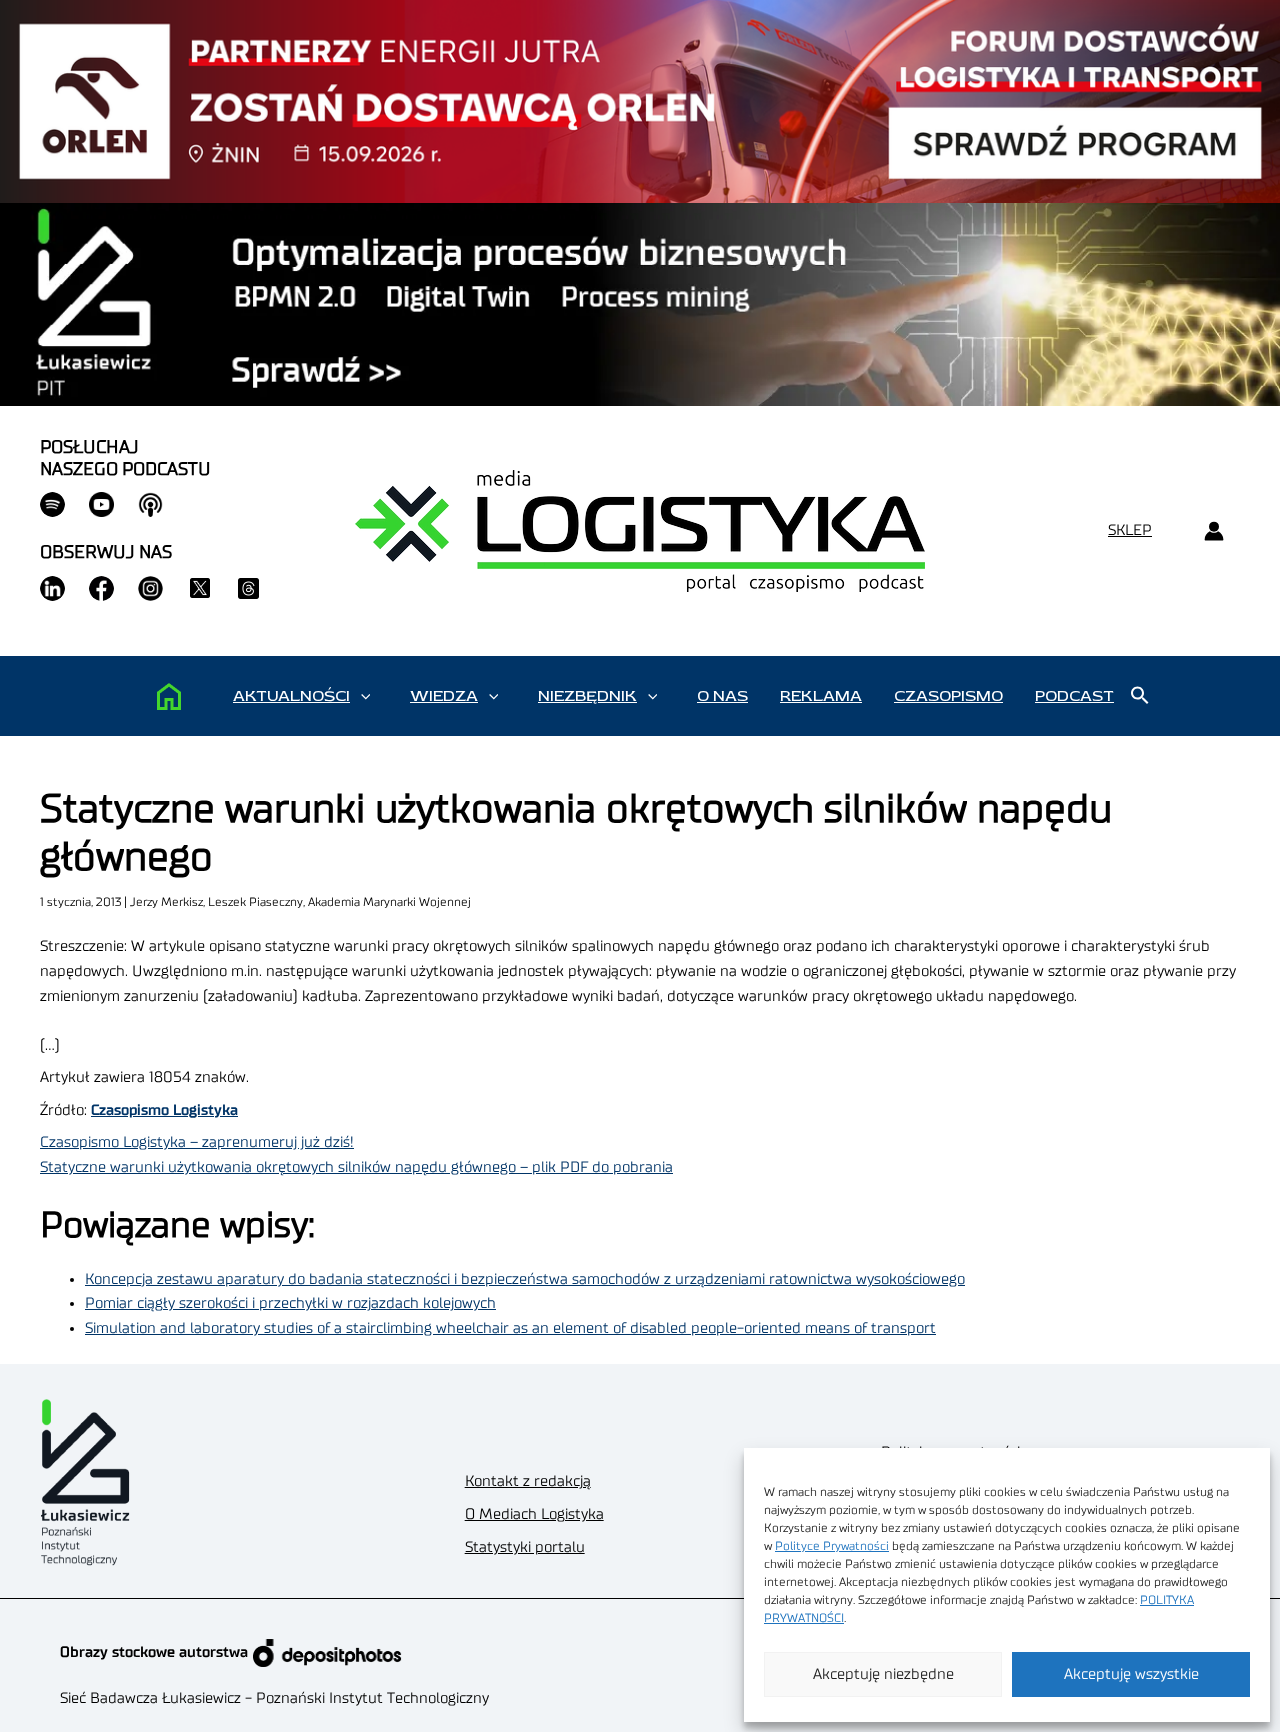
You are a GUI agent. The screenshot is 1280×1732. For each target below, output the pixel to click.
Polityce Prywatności (832, 1546)
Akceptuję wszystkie (1131, 1674)
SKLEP (1130, 530)
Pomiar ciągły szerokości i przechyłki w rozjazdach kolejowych (290, 1303)
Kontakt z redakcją (528, 1481)
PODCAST (1074, 696)
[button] (365, 696)
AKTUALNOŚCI (291, 696)
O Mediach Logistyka (534, 1514)
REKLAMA (821, 696)
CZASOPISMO (948, 696)
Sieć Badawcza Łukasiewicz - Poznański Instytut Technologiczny (274, 1698)
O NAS (722, 696)
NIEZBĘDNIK (587, 696)
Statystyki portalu (525, 1547)
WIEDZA (444, 696)
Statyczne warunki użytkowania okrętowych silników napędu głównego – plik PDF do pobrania (356, 1167)
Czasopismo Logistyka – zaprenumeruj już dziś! (197, 1142)
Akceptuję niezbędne (883, 1674)
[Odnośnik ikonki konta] (1213, 531)
